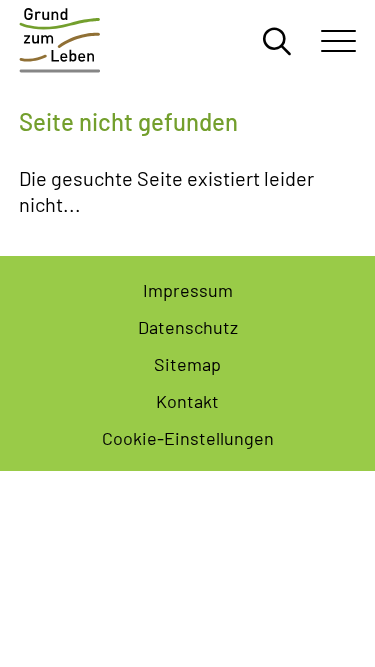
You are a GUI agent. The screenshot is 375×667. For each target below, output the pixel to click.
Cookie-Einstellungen (188, 437)
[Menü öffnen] (338, 40)
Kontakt (187, 400)
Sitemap (187, 363)
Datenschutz (188, 326)
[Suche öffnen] (277, 40)
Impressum (188, 289)
